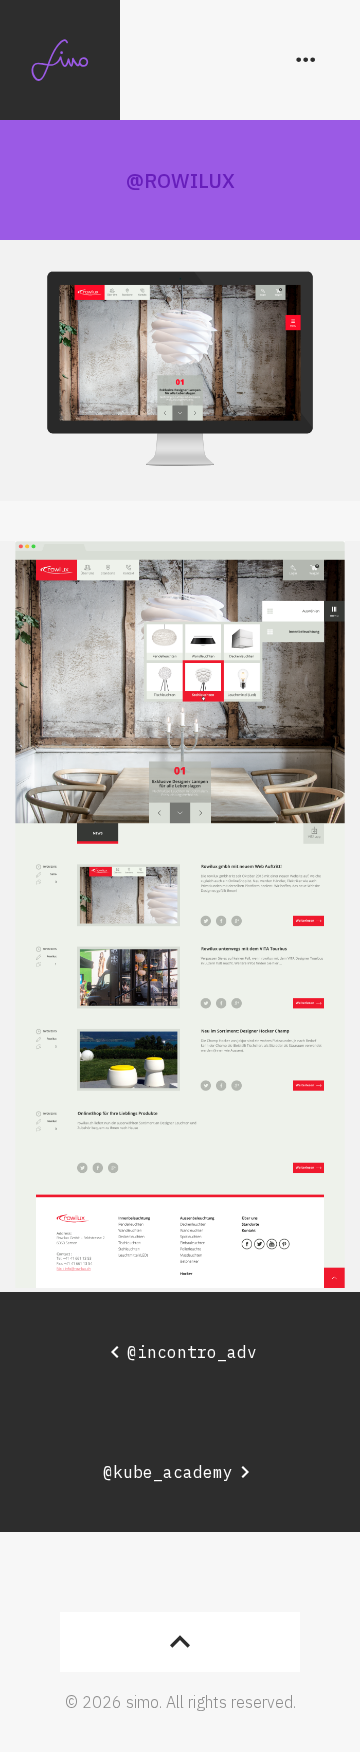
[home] (60, 60)
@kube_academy (168, 1472)
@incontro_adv (192, 1352)
